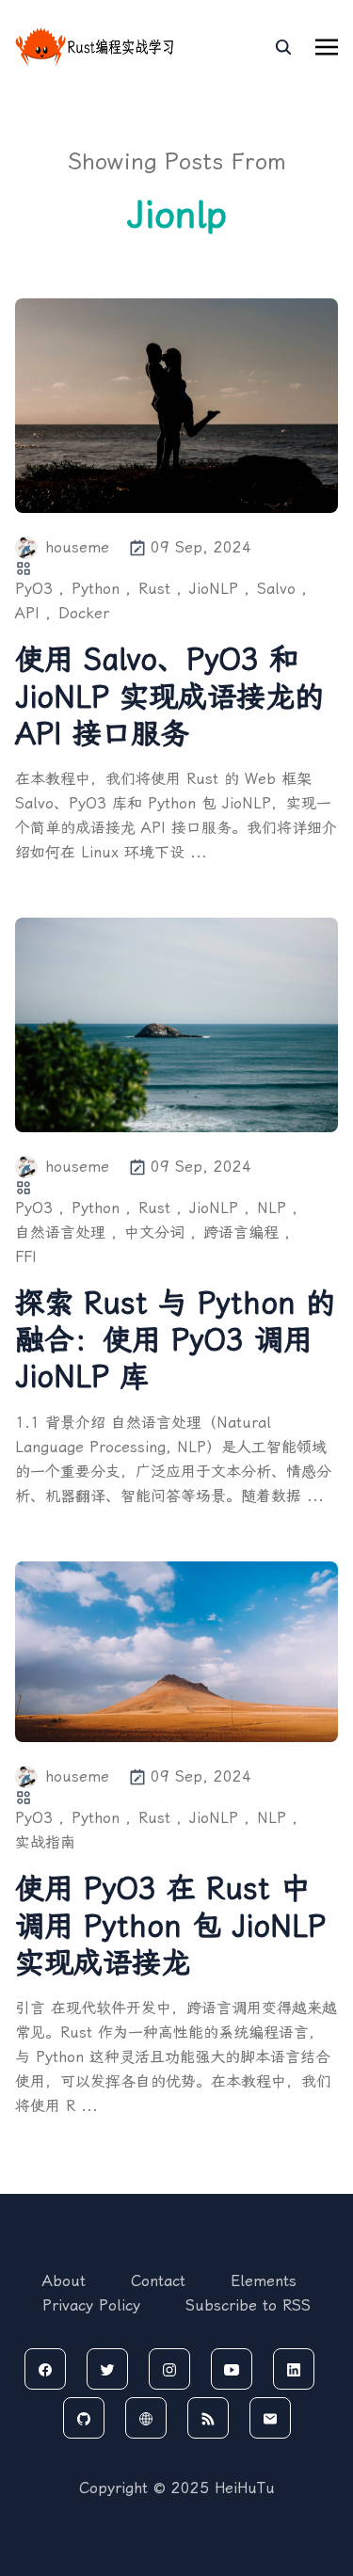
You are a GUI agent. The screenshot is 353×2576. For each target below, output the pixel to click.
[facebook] (45, 2369)
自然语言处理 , (66, 1232)
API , (33, 613)
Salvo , (282, 589)
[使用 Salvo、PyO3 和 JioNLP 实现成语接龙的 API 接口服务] (176, 406)
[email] (270, 2418)
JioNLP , (219, 589)
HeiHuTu (245, 2488)
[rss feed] (208, 2418)
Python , (101, 589)
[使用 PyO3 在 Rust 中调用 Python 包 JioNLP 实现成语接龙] (176, 1652)
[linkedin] (294, 2369)
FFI (26, 1257)
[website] (146, 2418)
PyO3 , (40, 589)
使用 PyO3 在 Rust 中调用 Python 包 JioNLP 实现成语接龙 (170, 1925)
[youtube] (232, 2369)
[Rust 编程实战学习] (95, 47)
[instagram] (169, 2369)
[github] (84, 2418)
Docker (84, 613)
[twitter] (107, 2369)
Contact (158, 2281)
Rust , (160, 589)
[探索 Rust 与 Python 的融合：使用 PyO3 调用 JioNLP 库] (176, 1025)
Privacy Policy (91, 2305)
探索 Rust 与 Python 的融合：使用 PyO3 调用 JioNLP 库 (175, 1340)
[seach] (283, 47)
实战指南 (45, 1842)
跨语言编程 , (247, 1232)
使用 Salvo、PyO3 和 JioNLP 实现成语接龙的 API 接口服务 (169, 696)
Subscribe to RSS (248, 2305)
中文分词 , (160, 1232)
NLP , (277, 1208)
